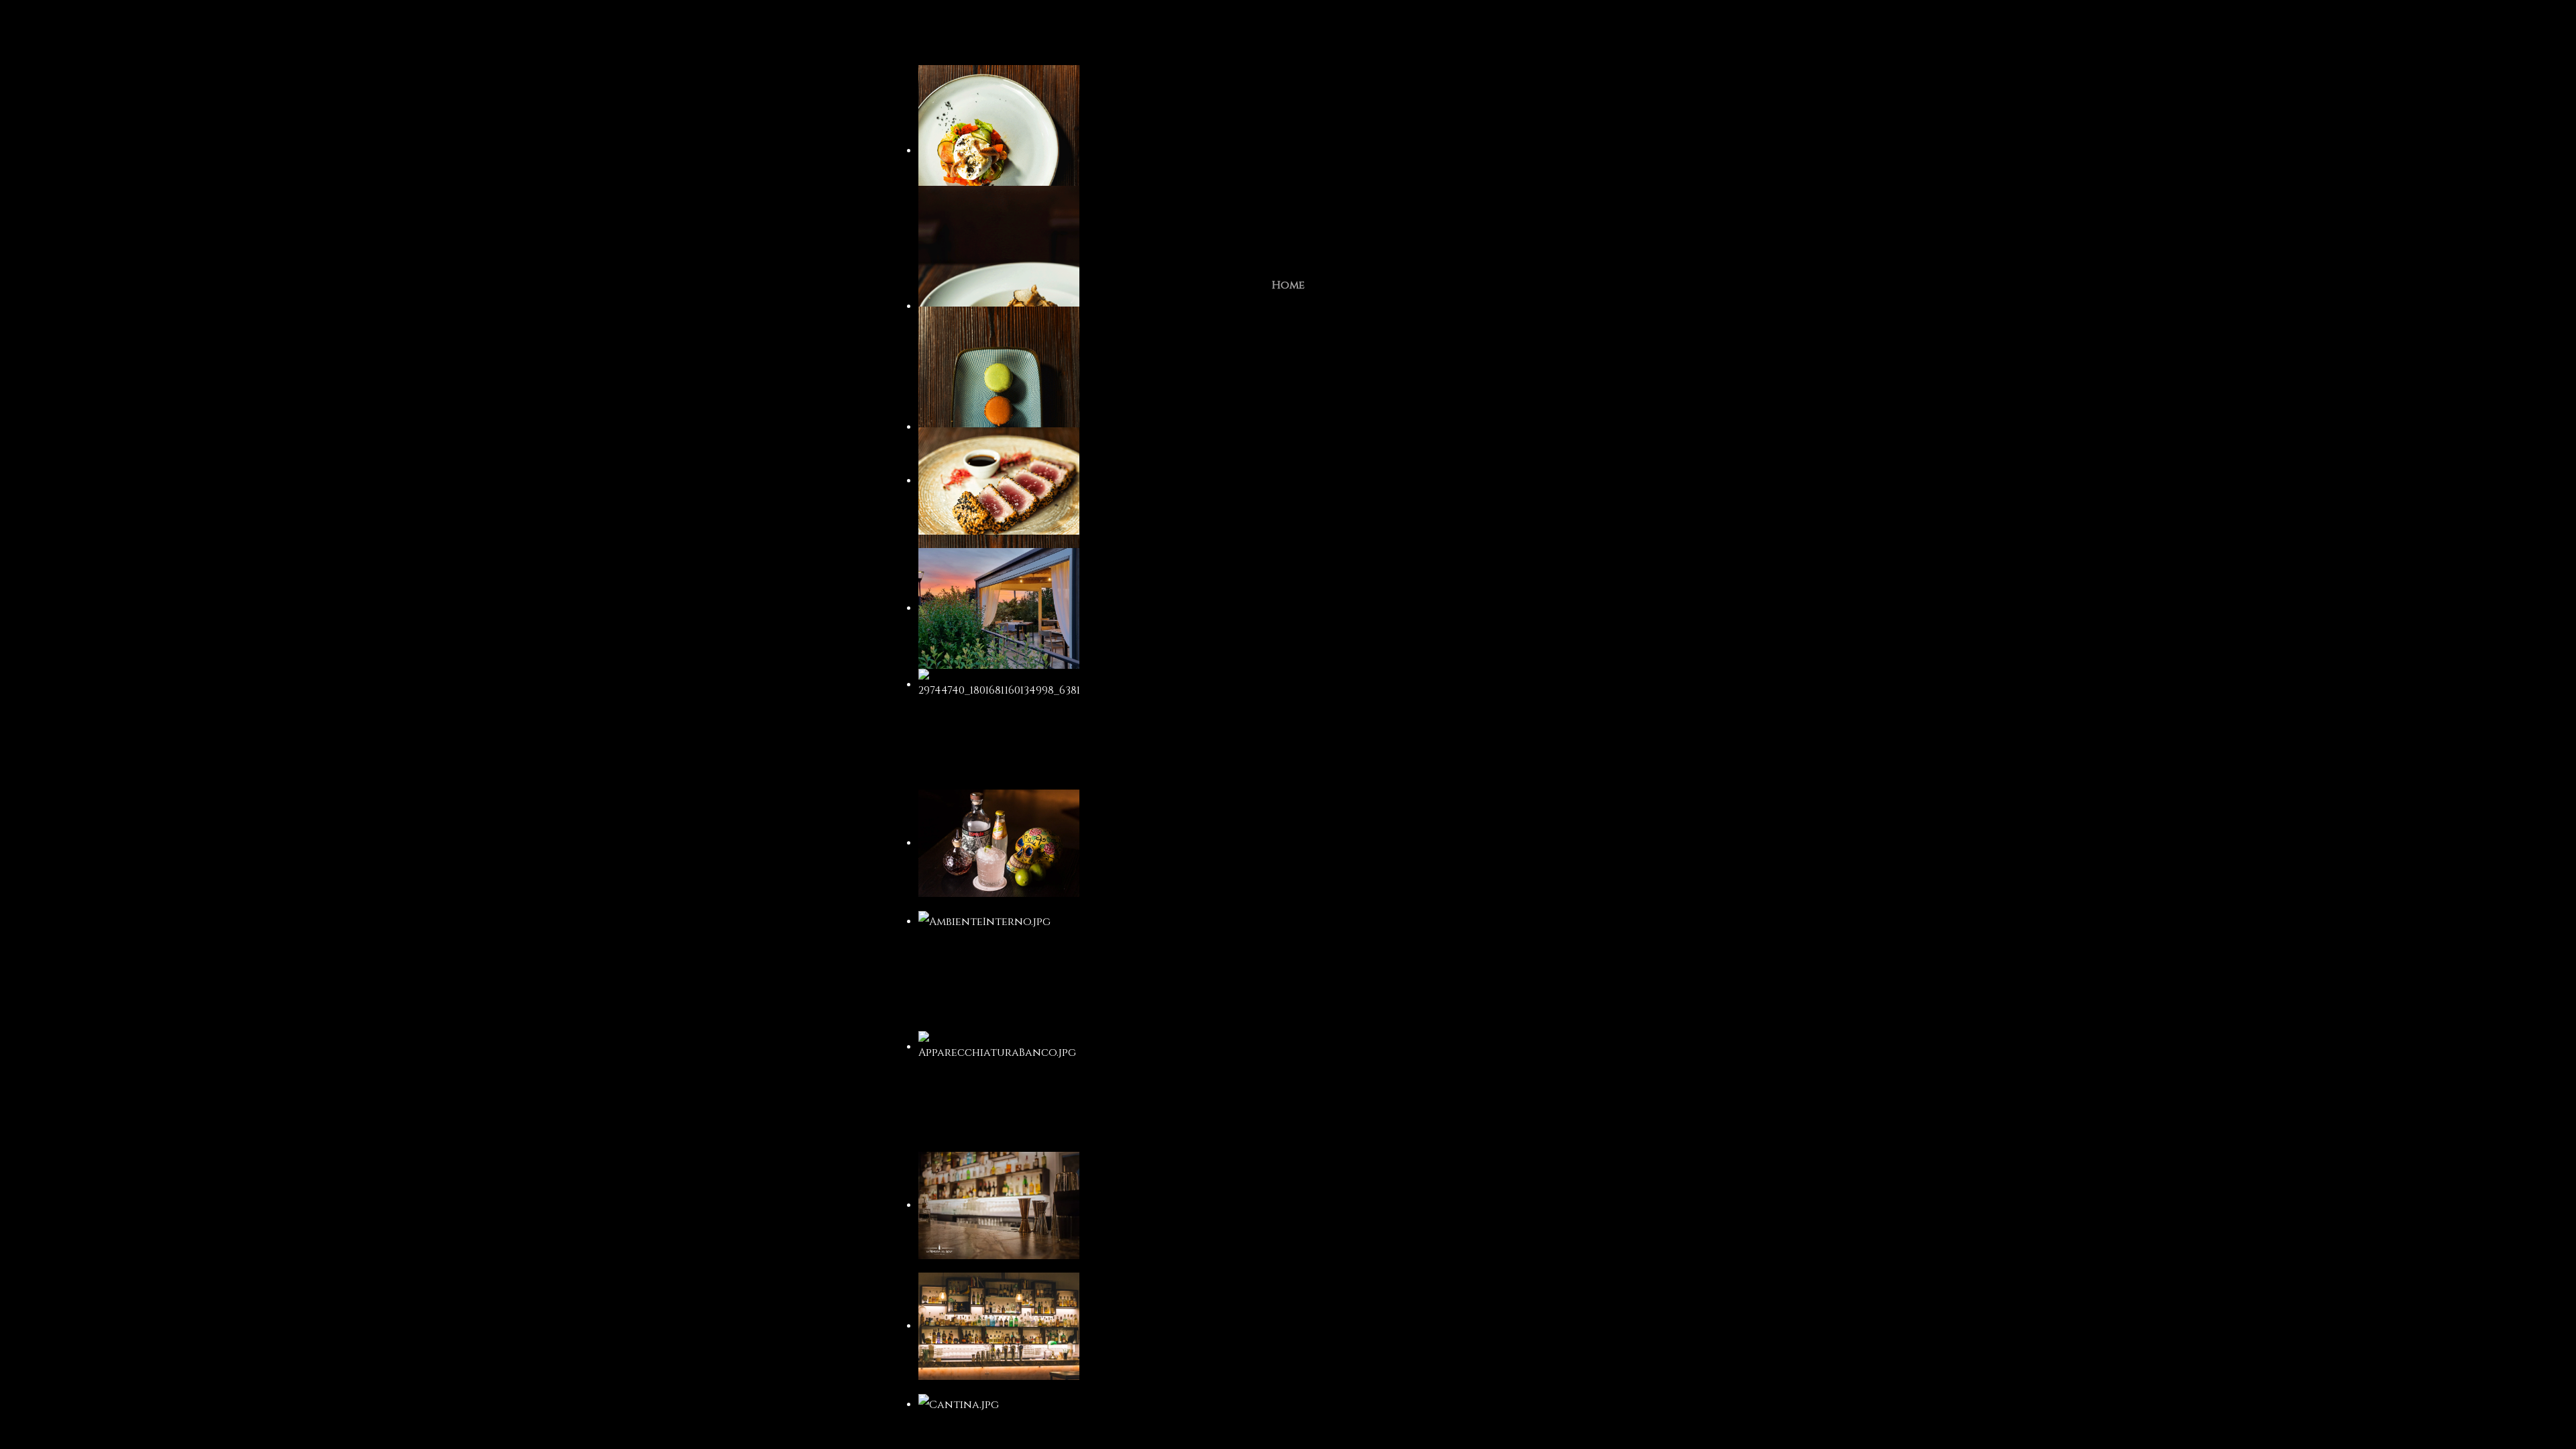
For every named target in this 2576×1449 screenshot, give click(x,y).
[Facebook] (1291, 230)
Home (1288, 285)
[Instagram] (1268, 230)
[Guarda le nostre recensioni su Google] (1324, 230)
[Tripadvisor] (1309, 230)
